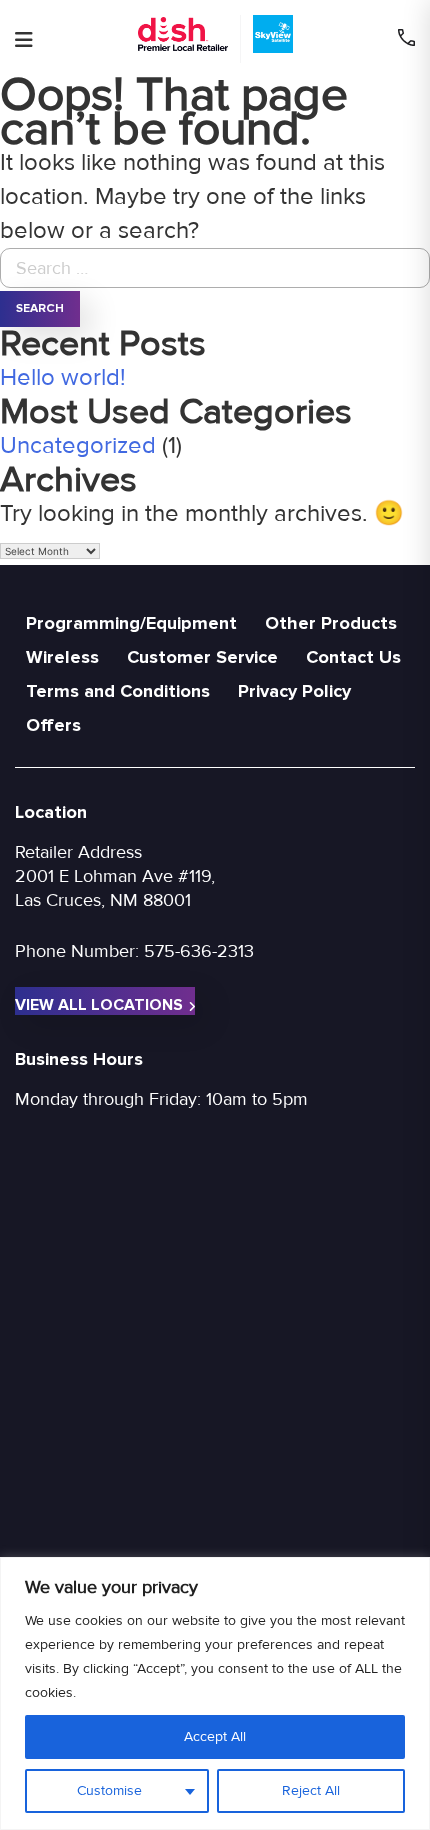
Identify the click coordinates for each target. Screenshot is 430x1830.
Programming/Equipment (131, 623)
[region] (215, 1693)
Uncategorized (78, 445)
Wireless (62, 657)
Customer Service (202, 657)
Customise (109, 1790)
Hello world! (63, 377)
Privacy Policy (294, 691)
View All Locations (99, 1005)
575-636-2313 (199, 951)
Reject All (311, 1790)
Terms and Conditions (118, 691)
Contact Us (353, 657)
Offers (53, 725)
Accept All (215, 1736)
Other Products (331, 623)
